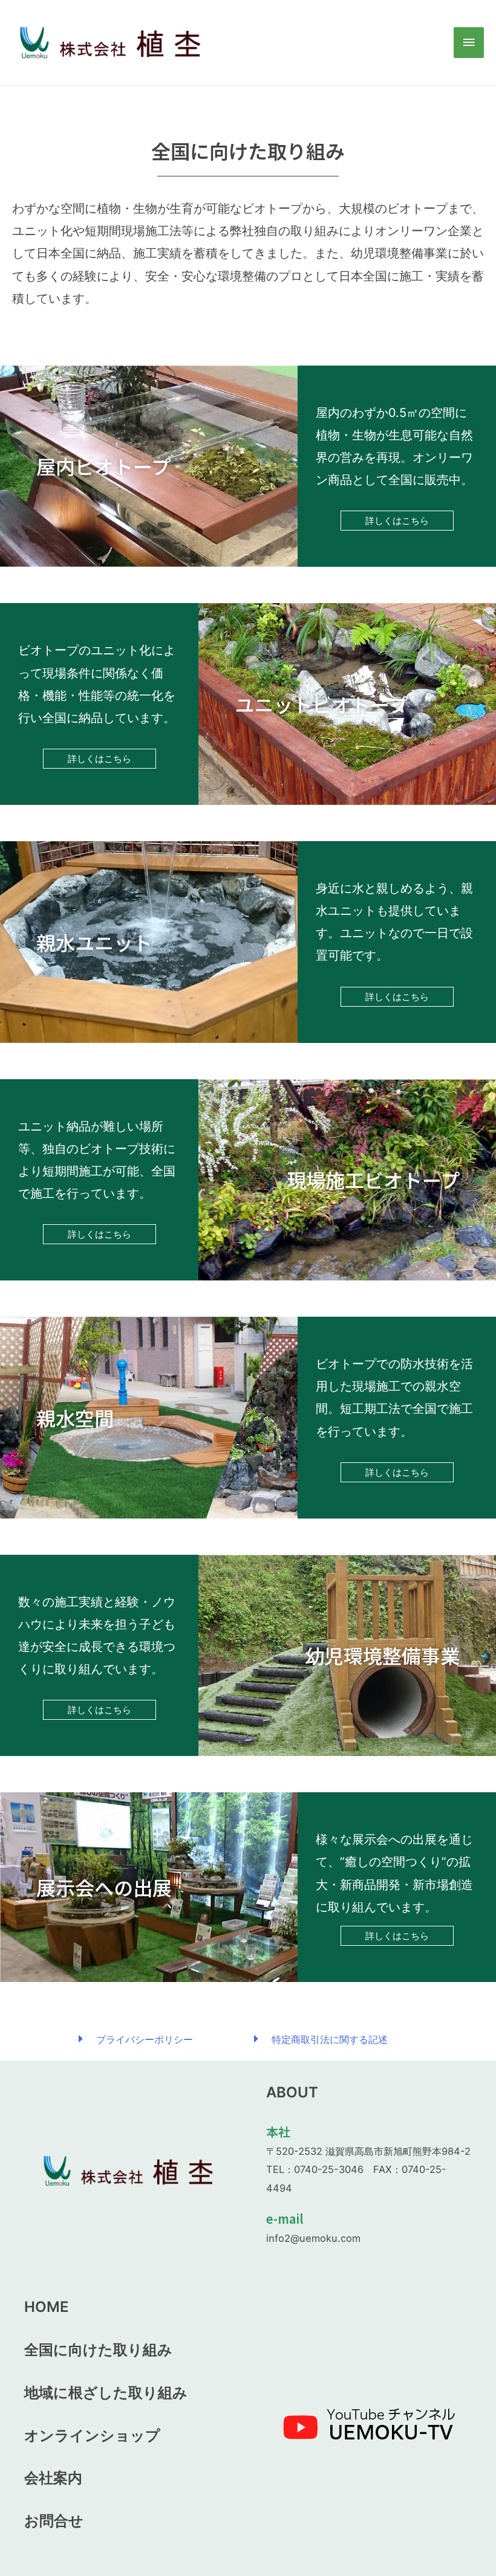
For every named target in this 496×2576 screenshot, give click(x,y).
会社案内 (53, 2478)
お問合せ (54, 2521)
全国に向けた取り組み (98, 2350)
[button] (397, 521)
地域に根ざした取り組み (106, 2393)
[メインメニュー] (469, 43)
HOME (47, 2307)
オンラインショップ (92, 2436)
